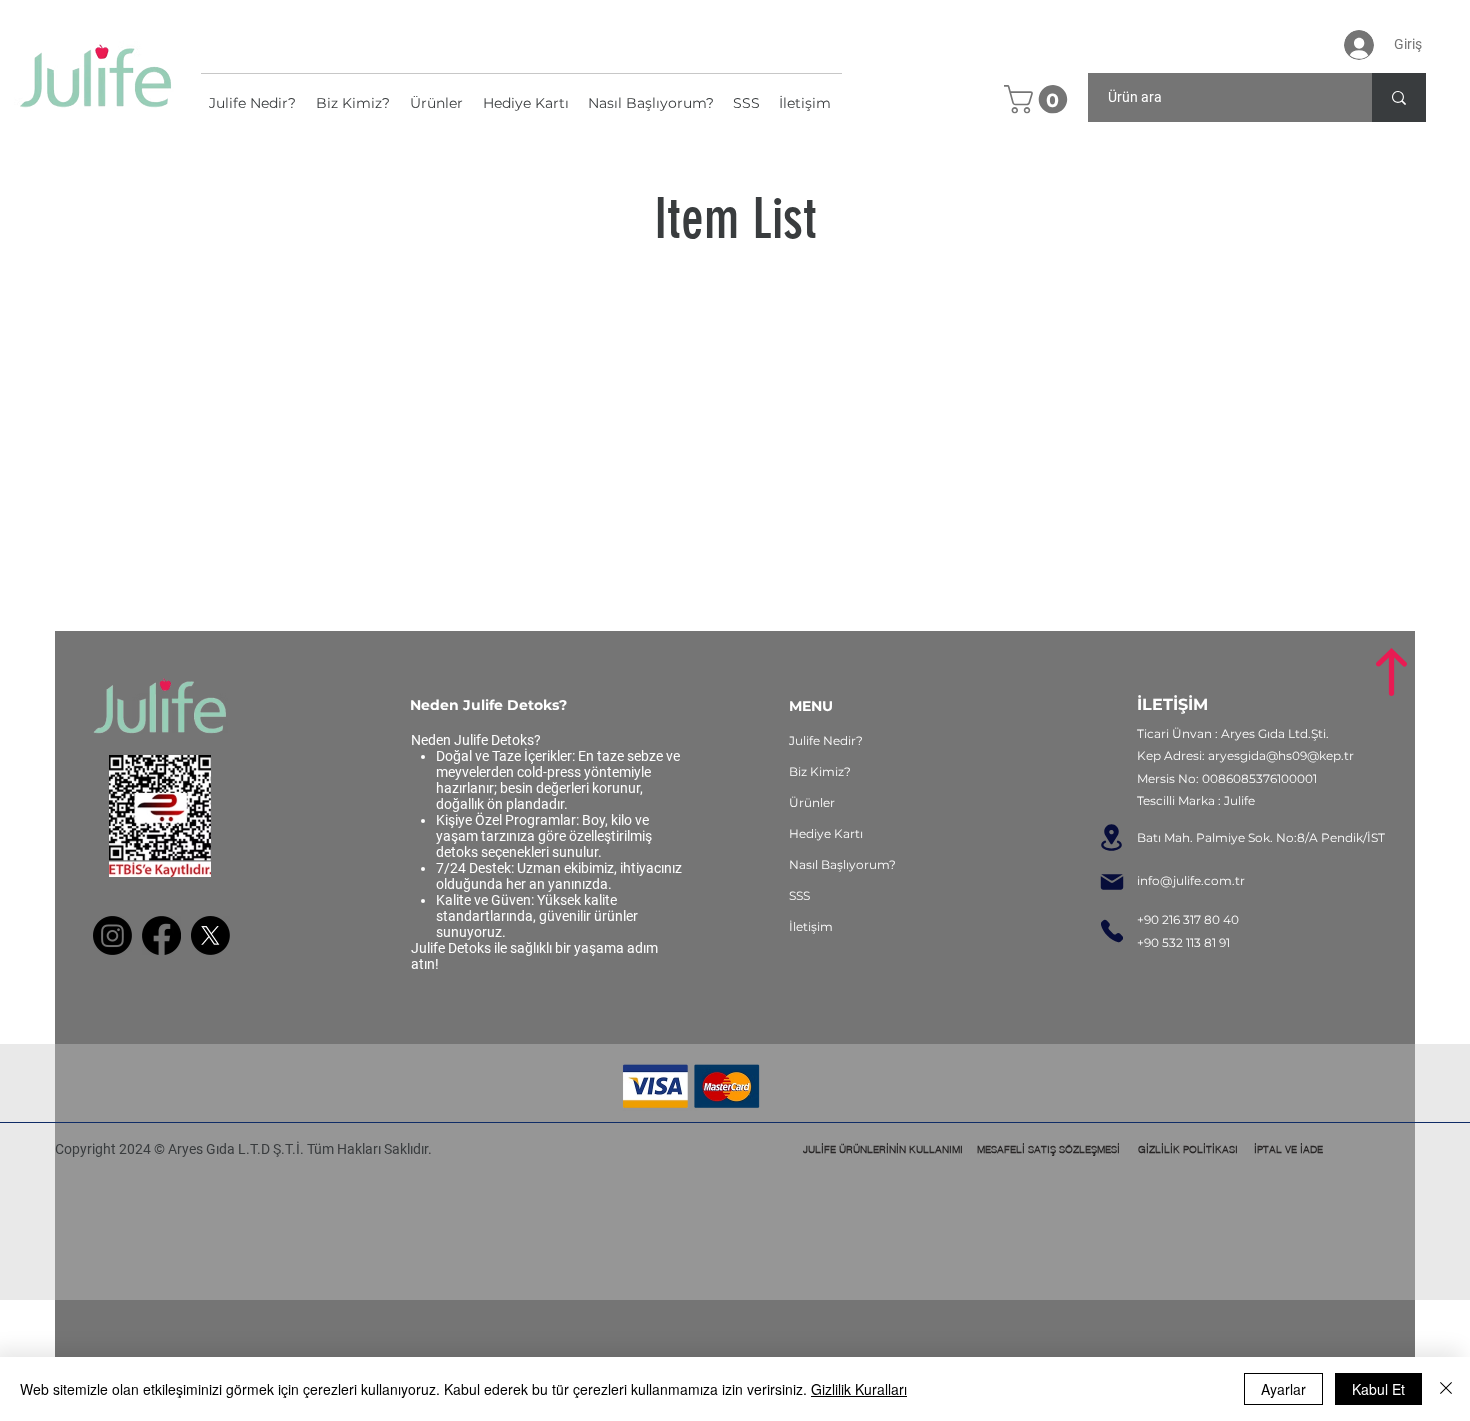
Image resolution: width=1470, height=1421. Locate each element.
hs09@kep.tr (1316, 755)
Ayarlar (1283, 1389)
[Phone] (1112, 931)
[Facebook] (161, 935)
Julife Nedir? (826, 740)
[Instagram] (112, 935)
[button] (1039, 99)
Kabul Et (1378, 1389)
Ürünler (812, 802)
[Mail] (1111, 882)
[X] (210, 935)
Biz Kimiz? (820, 771)
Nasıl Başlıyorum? (842, 864)
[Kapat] (1446, 1389)
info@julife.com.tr (1191, 880)
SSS (799, 895)
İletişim (811, 926)
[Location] (1111, 838)
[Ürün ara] (1399, 97)
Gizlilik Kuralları (859, 1389)
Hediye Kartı (826, 833)
